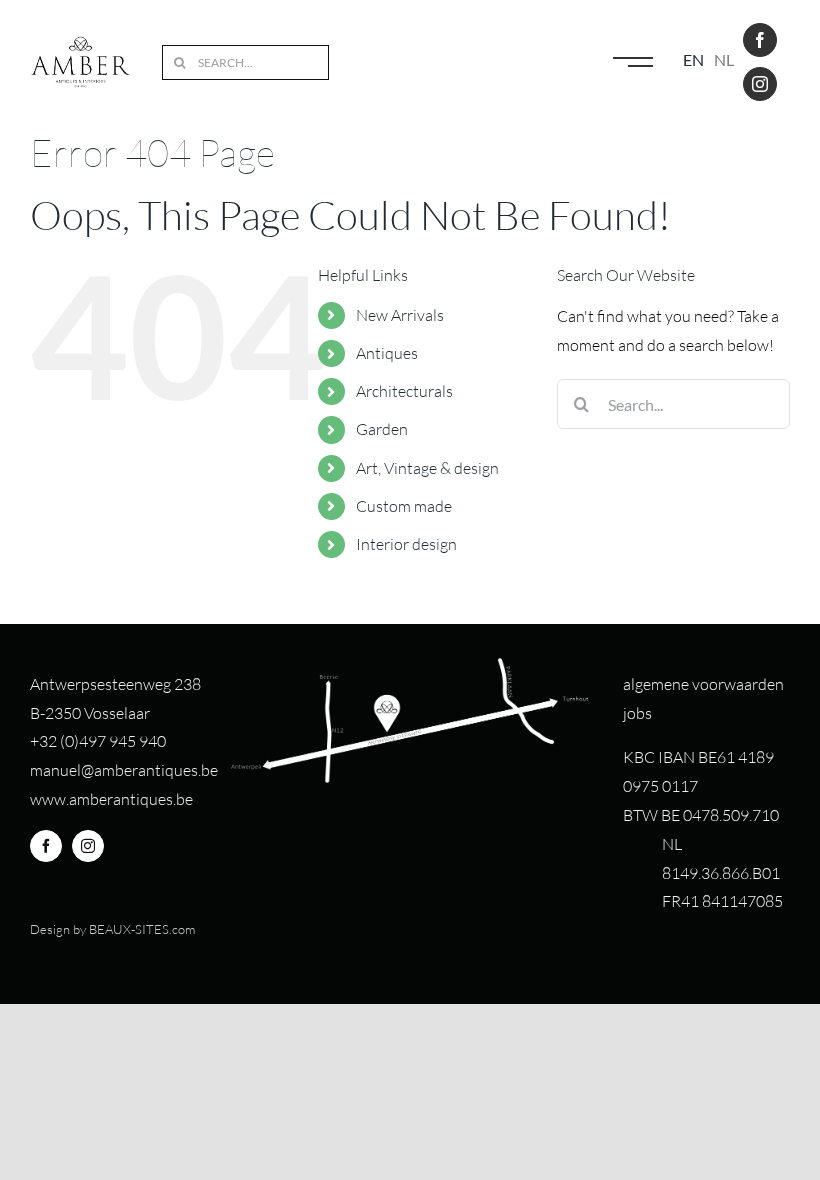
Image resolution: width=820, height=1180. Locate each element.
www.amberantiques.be (111, 799)
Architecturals (404, 391)
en (693, 59)
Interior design (406, 544)
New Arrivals (400, 315)
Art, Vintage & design (427, 468)
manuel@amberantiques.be (124, 770)
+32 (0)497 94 (78, 741)
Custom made (404, 506)
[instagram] (760, 84)
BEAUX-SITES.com (142, 929)
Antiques (387, 353)
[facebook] (760, 40)
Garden (382, 429)
